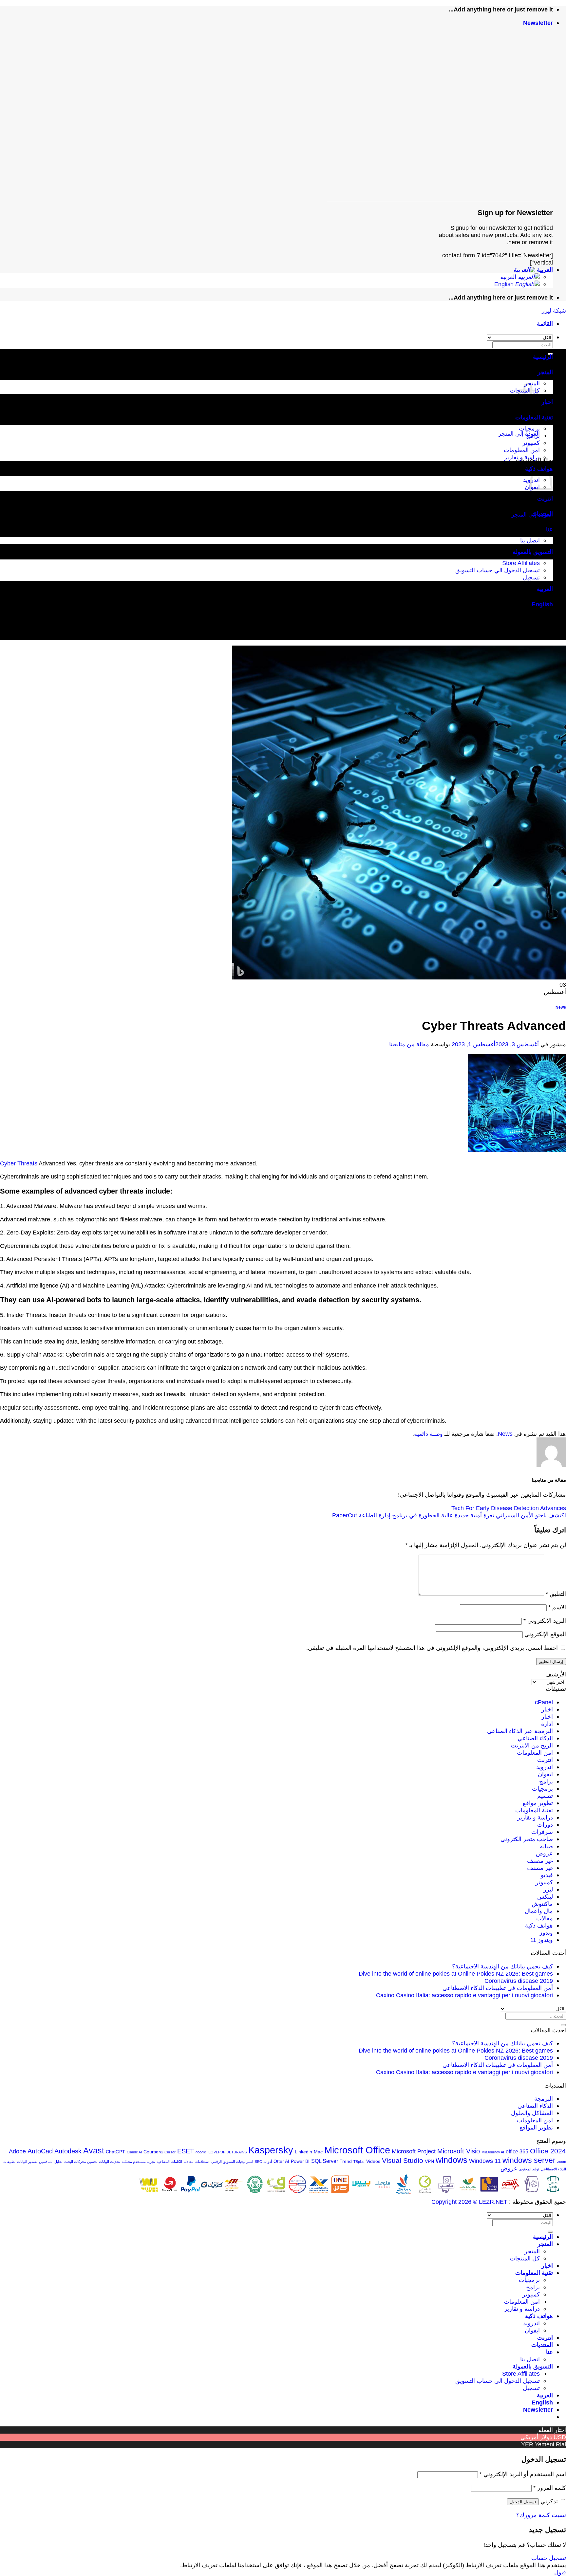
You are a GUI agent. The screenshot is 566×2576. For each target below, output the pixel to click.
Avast (94, 2151)
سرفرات (542, 1832)
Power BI (300, 2161)
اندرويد (545, 1767)
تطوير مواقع (538, 1803)
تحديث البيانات (109, 2162)
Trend (346, 2161)
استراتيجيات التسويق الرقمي (232, 2162)
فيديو (547, 1875)
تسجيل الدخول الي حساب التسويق (498, 570)
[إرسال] (563, 2025)
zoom (562, 2162)
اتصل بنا (530, 540)
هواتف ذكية (539, 1925)
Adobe (17, 2151)
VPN (429, 2161)
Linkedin (303, 2152)
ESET (186, 2151)
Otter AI (281, 2161)
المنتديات (542, 514)
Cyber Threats (19, 1163)
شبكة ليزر (554, 311)
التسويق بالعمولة (533, 552)
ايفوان (545, 1774)
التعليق (556, 1594)
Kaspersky (271, 2150)
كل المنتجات (525, 2258)
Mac (318, 2152)
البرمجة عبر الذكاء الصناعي (520, 1731)
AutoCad (40, 2151)
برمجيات (529, 428)
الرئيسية (543, 357)
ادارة (547, 1724)
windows (452, 2160)
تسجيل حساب (549, 2558)
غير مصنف (540, 1861)
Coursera (153, 2152)
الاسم (557, 1607)
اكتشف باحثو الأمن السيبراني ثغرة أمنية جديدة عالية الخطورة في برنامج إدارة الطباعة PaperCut (449, 1515)
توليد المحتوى (529, 2169)
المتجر (545, 372)
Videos (373, 2161)
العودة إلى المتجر (519, 434)
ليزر (548, 1889)
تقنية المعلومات (534, 417)
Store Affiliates (521, 563)
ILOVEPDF (217, 2152)
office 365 (517, 2151)
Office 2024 (548, 2151)
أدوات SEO (263, 2162)
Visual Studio (403, 2160)
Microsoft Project (414, 2151)
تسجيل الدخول (523, 2502)
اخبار (547, 402)
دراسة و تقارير (522, 457)
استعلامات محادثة (197, 2162)
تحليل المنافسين (51, 2162)
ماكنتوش (542, 1904)
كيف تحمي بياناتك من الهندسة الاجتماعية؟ (502, 1966)
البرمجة (544, 2099)
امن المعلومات (522, 450)
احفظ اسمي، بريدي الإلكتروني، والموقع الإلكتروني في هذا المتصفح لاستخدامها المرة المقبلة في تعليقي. (432, 1648)
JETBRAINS (237, 2152)
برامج (533, 436)
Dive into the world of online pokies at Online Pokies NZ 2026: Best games (456, 1973)
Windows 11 (485, 2161)
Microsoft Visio (459, 2151)
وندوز (546, 1933)
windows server (529, 2160)
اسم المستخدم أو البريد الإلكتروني (523, 2474)
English (505, 284)
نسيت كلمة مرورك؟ (541, 2515)
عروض (544, 1853)
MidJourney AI (493, 2152)
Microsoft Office (357, 2150)
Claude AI (134, 2152)
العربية (544, 270)
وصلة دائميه (428, 1434)
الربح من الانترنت (532, 1745)
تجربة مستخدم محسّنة (138, 2162)
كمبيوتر (531, 443)
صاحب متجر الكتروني (527, 1839)
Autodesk (68, 2151)
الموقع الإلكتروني (545, 1634)
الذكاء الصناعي (535, 1738)
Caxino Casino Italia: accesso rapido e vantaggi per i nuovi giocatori (464, 1995)
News (561, 1007)
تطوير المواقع (536, 2127)
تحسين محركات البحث (81, 2162)
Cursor (170, 2152)
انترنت (545, 498)
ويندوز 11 (542, 1940)
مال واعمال (539, 1911)
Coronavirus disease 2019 (519, 1981)
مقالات (545, 1918)
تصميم (545, 1796)
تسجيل (531, 577)
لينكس (545, 1897)
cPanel (544, 1702)
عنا (549, 529)
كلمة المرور (550, 2488)
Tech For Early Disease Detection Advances (509, 1508)
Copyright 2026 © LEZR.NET (469, 2202)
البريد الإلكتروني (545, 1621)
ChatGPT (115, 2152)
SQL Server (325, 2161)
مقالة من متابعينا (409, 1044)
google (201, 2152)
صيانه (546, 1846)
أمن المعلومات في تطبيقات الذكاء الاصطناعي (498, 1988)
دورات (545, 1825)
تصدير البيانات (27, 2162)
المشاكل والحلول (532, 2113)
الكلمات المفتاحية (169, 2162)
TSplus (359, 2162)
